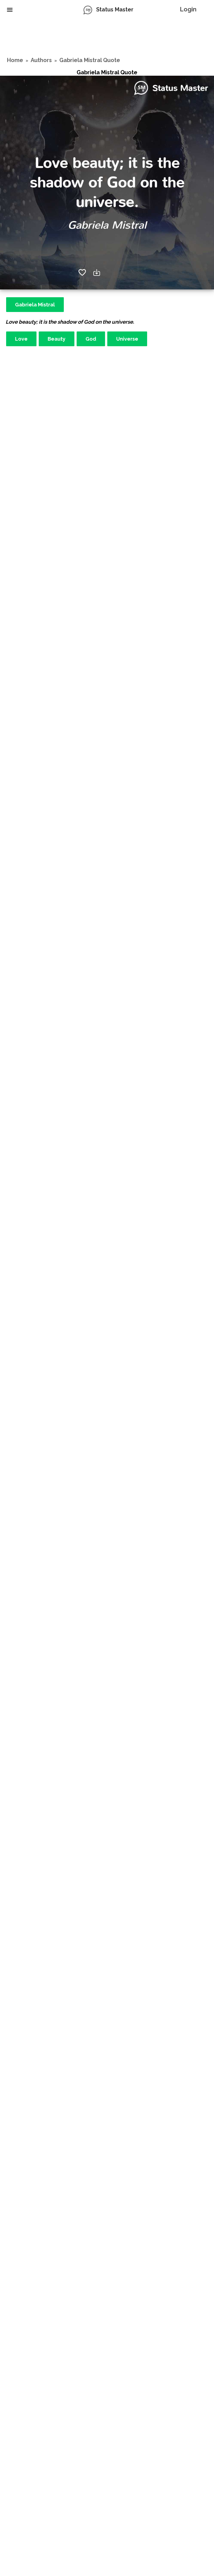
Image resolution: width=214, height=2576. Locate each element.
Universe (127, 339)
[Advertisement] (107, 38)
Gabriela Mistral (35, 305)
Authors (41, 60)
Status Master (115, 9)
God (91, 339)
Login (188, 9)
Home (15, 60)
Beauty (57, 339)
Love (21, 339)
